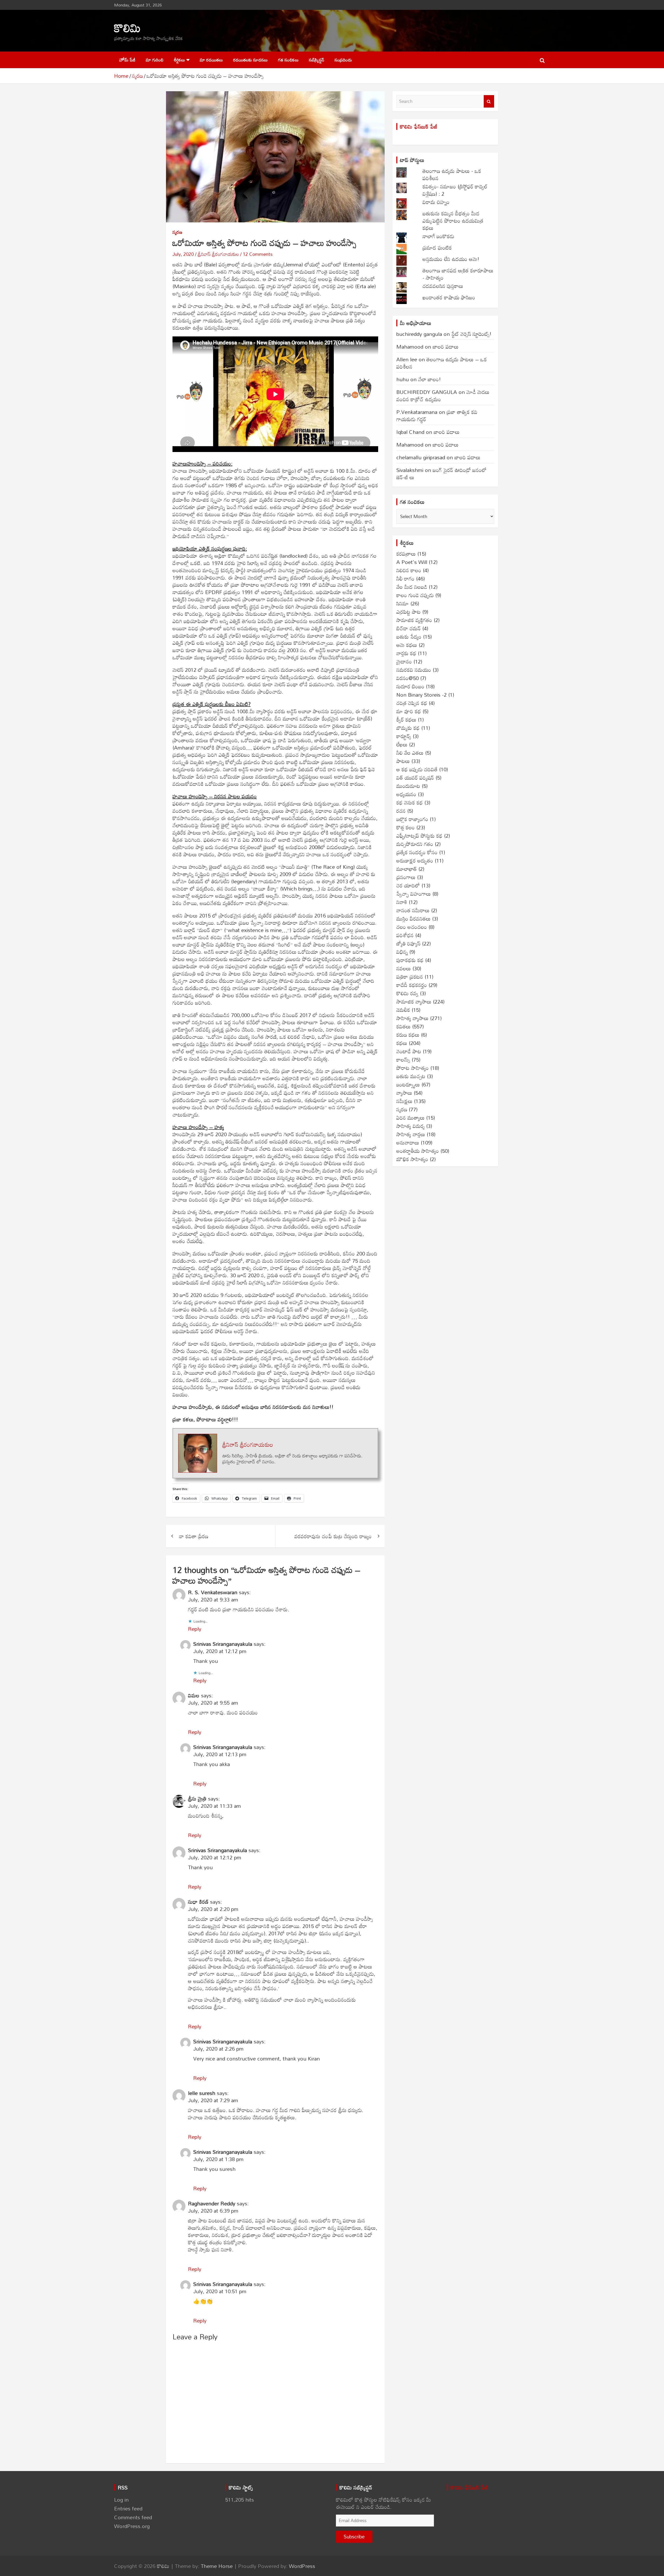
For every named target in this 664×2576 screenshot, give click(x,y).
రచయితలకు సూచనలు (250, 60)
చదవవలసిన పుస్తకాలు (443, 286)
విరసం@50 (407, 678)
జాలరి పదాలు (446, 347)
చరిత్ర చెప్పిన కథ (412, 703)
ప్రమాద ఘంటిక (437, 248)
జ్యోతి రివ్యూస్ (408, 943)
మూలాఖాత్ (407, 869)
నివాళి (402, 902)
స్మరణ (177, 232)
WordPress (302, 2566)
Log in (121, 2500)
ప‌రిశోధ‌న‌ (405, 935)
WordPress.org (132, 2526)
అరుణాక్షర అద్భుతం (415, 860)
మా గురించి (155, 60)
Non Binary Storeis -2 (421, 695)
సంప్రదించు (343, 60)
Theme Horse (217, 2566)
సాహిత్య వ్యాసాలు (412, 1018)
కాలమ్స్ (403, 1060)
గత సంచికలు (288, 60)
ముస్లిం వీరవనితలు (413, 919)
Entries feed (128, 2508)
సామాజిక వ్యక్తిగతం (414, 620)
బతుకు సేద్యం (409, 637)
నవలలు (404, 968)
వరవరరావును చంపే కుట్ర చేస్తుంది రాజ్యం (333, 1536)
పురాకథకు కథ (410, 960)
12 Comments (258, 254)
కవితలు (403, 1026)
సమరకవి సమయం (414, 670)
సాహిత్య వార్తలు (411, 1134)
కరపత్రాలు (406, 554)
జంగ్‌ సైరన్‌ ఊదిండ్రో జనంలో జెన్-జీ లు (441, 474)
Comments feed (133, 2517)
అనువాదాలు (408, 1142)
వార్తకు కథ (406, 653)
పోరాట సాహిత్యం (413, 1068)
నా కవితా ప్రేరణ (194, 1536)
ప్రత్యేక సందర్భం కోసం (417, 852)
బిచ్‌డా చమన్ (409, 628)
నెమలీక (403, 1010)
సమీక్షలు (404, 1101)
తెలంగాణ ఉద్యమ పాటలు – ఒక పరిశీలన (442, 363)
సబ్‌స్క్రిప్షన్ (317, 60)
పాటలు (403, 761)
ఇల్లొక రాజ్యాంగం (412, 819)
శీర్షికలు (179, 60)
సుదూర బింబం (410, 686)
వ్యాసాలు (404, 1093)
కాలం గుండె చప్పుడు (415, 595)
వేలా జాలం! (430, 379)
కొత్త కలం (406, 827)
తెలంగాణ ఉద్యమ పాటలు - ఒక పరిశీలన (452, 174)
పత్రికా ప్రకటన (410, 977)
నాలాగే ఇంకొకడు (438, 236)
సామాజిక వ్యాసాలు (414, 1001)
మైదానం (404, 661)
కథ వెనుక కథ (410, 802)
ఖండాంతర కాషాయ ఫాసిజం (449, 297)
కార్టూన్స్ (404, 736)
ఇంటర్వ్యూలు (408, 1084)
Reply (195, 1629)
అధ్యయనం (406, 794)
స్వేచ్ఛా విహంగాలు (414, 894)
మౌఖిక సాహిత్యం (412, 1159)
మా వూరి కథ (409, 711)
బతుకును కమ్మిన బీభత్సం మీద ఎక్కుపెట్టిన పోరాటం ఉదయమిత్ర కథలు (453, 221)
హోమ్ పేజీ (127, 60)
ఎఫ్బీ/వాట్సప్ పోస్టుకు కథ (419, 836)
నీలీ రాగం (405, 578)
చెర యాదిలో (408, 885)
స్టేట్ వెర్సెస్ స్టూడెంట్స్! (471, 334)
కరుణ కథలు (408, 1035)
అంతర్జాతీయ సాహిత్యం (418, 1151)
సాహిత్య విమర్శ (410, 1126)
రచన (401, 811)
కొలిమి (127, 28)
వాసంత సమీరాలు (413, 910)
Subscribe (354, 2536)
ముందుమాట (408, 786)
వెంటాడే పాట (409, 1051)
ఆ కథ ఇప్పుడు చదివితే (417, 769)
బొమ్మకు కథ (408, 728)
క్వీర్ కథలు (406, 719)
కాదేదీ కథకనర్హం (412, 985)
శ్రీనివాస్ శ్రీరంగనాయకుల (218, 254)
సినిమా (403, 603)
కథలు (402, 1043)
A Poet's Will (412, 562)
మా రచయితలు (211, 60)
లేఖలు (402, 744)
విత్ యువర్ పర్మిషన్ (415, 778)
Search (489, 101)
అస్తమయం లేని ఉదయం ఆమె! (451, 259)
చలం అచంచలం (412, 927)
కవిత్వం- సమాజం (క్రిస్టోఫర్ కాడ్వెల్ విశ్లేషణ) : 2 (455, 190)
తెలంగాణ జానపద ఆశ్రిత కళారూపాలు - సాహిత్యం (458, 274)
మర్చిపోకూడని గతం (415, 844)
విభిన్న (402, 952)
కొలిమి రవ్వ (407, 993)
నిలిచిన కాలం (409, 570)
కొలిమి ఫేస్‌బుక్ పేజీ (419, 126)
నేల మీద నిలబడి (412, 587)
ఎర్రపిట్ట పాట (409, 612)
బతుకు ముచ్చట (411, 1076)
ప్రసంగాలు (406, 877)
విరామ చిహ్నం (436, 202)
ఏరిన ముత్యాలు (410, 1118)
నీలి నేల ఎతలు (410, 753)
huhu (403, 379)
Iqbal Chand (410, 432)
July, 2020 (183, 254)
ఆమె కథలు (407, 645)
